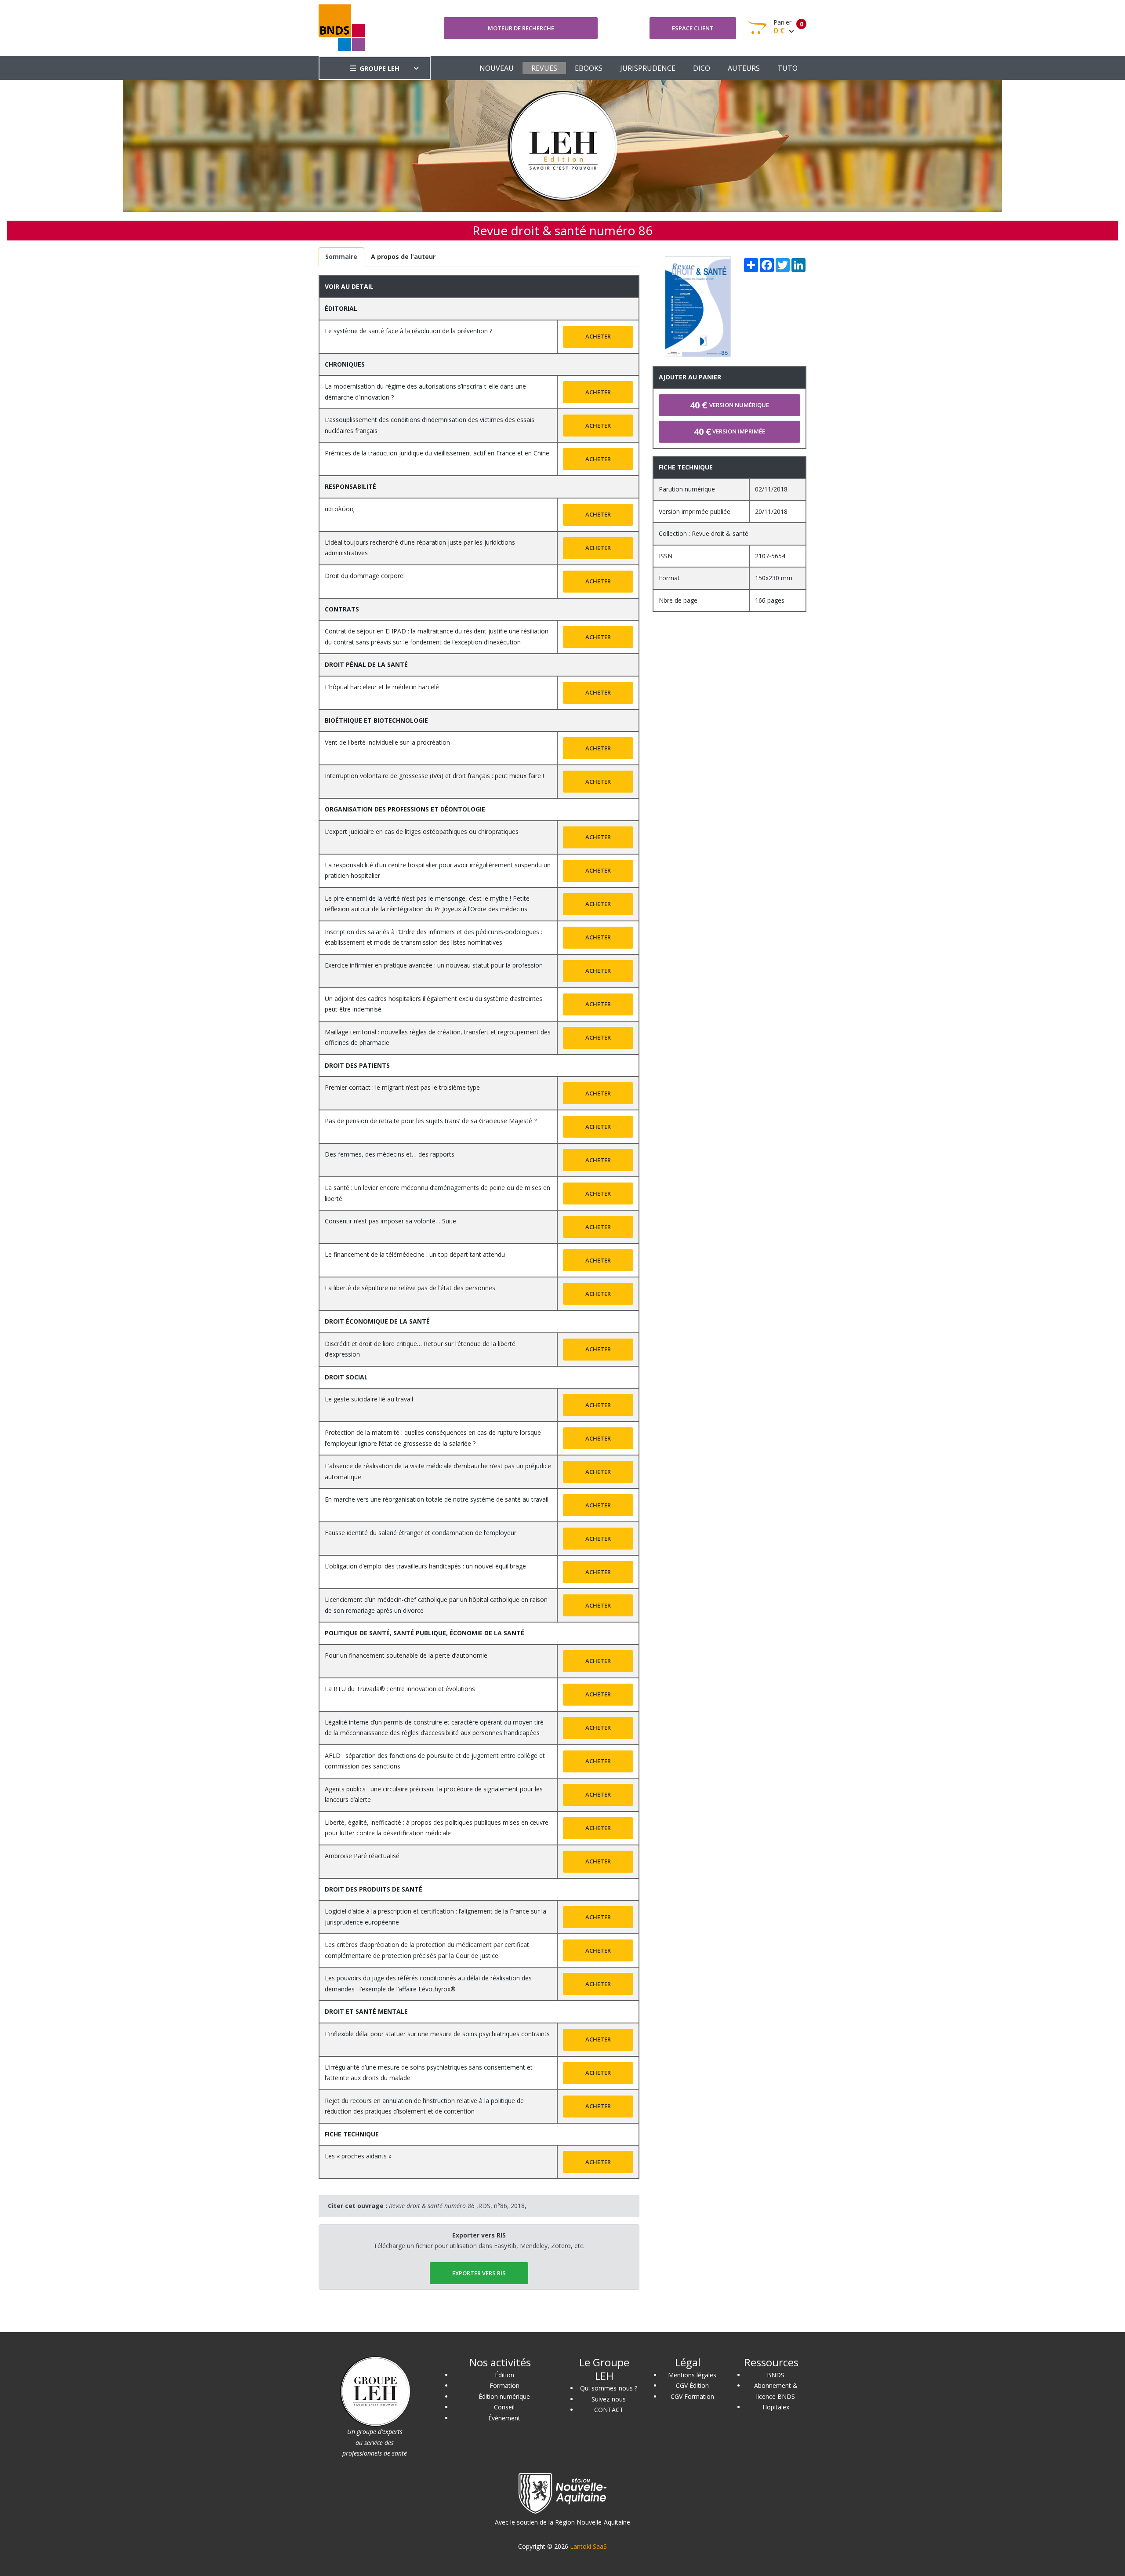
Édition (504, 2375)
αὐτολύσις (339, 509)
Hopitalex (776, 2407)
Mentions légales (692, 2375)
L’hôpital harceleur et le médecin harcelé (382, 687)
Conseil (504, 2407)
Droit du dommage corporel (365, 576)
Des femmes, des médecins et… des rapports (390, 1154)
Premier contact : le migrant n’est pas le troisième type (402, 1087)
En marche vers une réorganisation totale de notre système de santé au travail (437, 1499)
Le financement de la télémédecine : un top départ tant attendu (415, 1254)
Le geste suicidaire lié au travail (369, 1399)
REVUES (544, 68)
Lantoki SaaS (588, 2546)
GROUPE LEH (379, 68)
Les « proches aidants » (358, 2156)
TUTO (787, 68)
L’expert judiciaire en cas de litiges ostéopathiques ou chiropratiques (422, 831)
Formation (504, 2385)
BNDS (776, 2375)
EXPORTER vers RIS (479, 2273)
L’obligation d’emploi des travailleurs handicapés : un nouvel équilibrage (425, 1566)
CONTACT (609, 2410)
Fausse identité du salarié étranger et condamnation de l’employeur (421, 1533)
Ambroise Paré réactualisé (362, 1856)
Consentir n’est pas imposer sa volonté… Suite (390, 1221)
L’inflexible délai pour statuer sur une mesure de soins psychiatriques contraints (437, 2034)
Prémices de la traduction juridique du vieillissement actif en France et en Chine (437, 453)
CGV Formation (692, 2396)
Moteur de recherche (521, 28)
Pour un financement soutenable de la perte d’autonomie (406, 1655)
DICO (702, 68)
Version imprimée (729, 431)
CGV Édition (692, 2385)
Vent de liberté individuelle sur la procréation (387, 742)
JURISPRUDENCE (648, 68)
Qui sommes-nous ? (609, 2388)
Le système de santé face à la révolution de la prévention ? (408, 331)
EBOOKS (589, 68)
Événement (504, 2418)
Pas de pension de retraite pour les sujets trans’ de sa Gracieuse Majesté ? (431, 1121)
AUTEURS (744, 68)
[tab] (341, 257)
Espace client (693, 28)
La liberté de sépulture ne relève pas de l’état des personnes (410, 1288)
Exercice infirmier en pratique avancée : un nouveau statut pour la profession (434, 965)
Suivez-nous (609, 2399)
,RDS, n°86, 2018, (458, 2206)
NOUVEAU (497, 68)
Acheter (598, 336)
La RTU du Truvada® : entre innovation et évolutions (400, 1689)
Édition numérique (504, 2396)
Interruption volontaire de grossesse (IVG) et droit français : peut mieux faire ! (434, 776)
